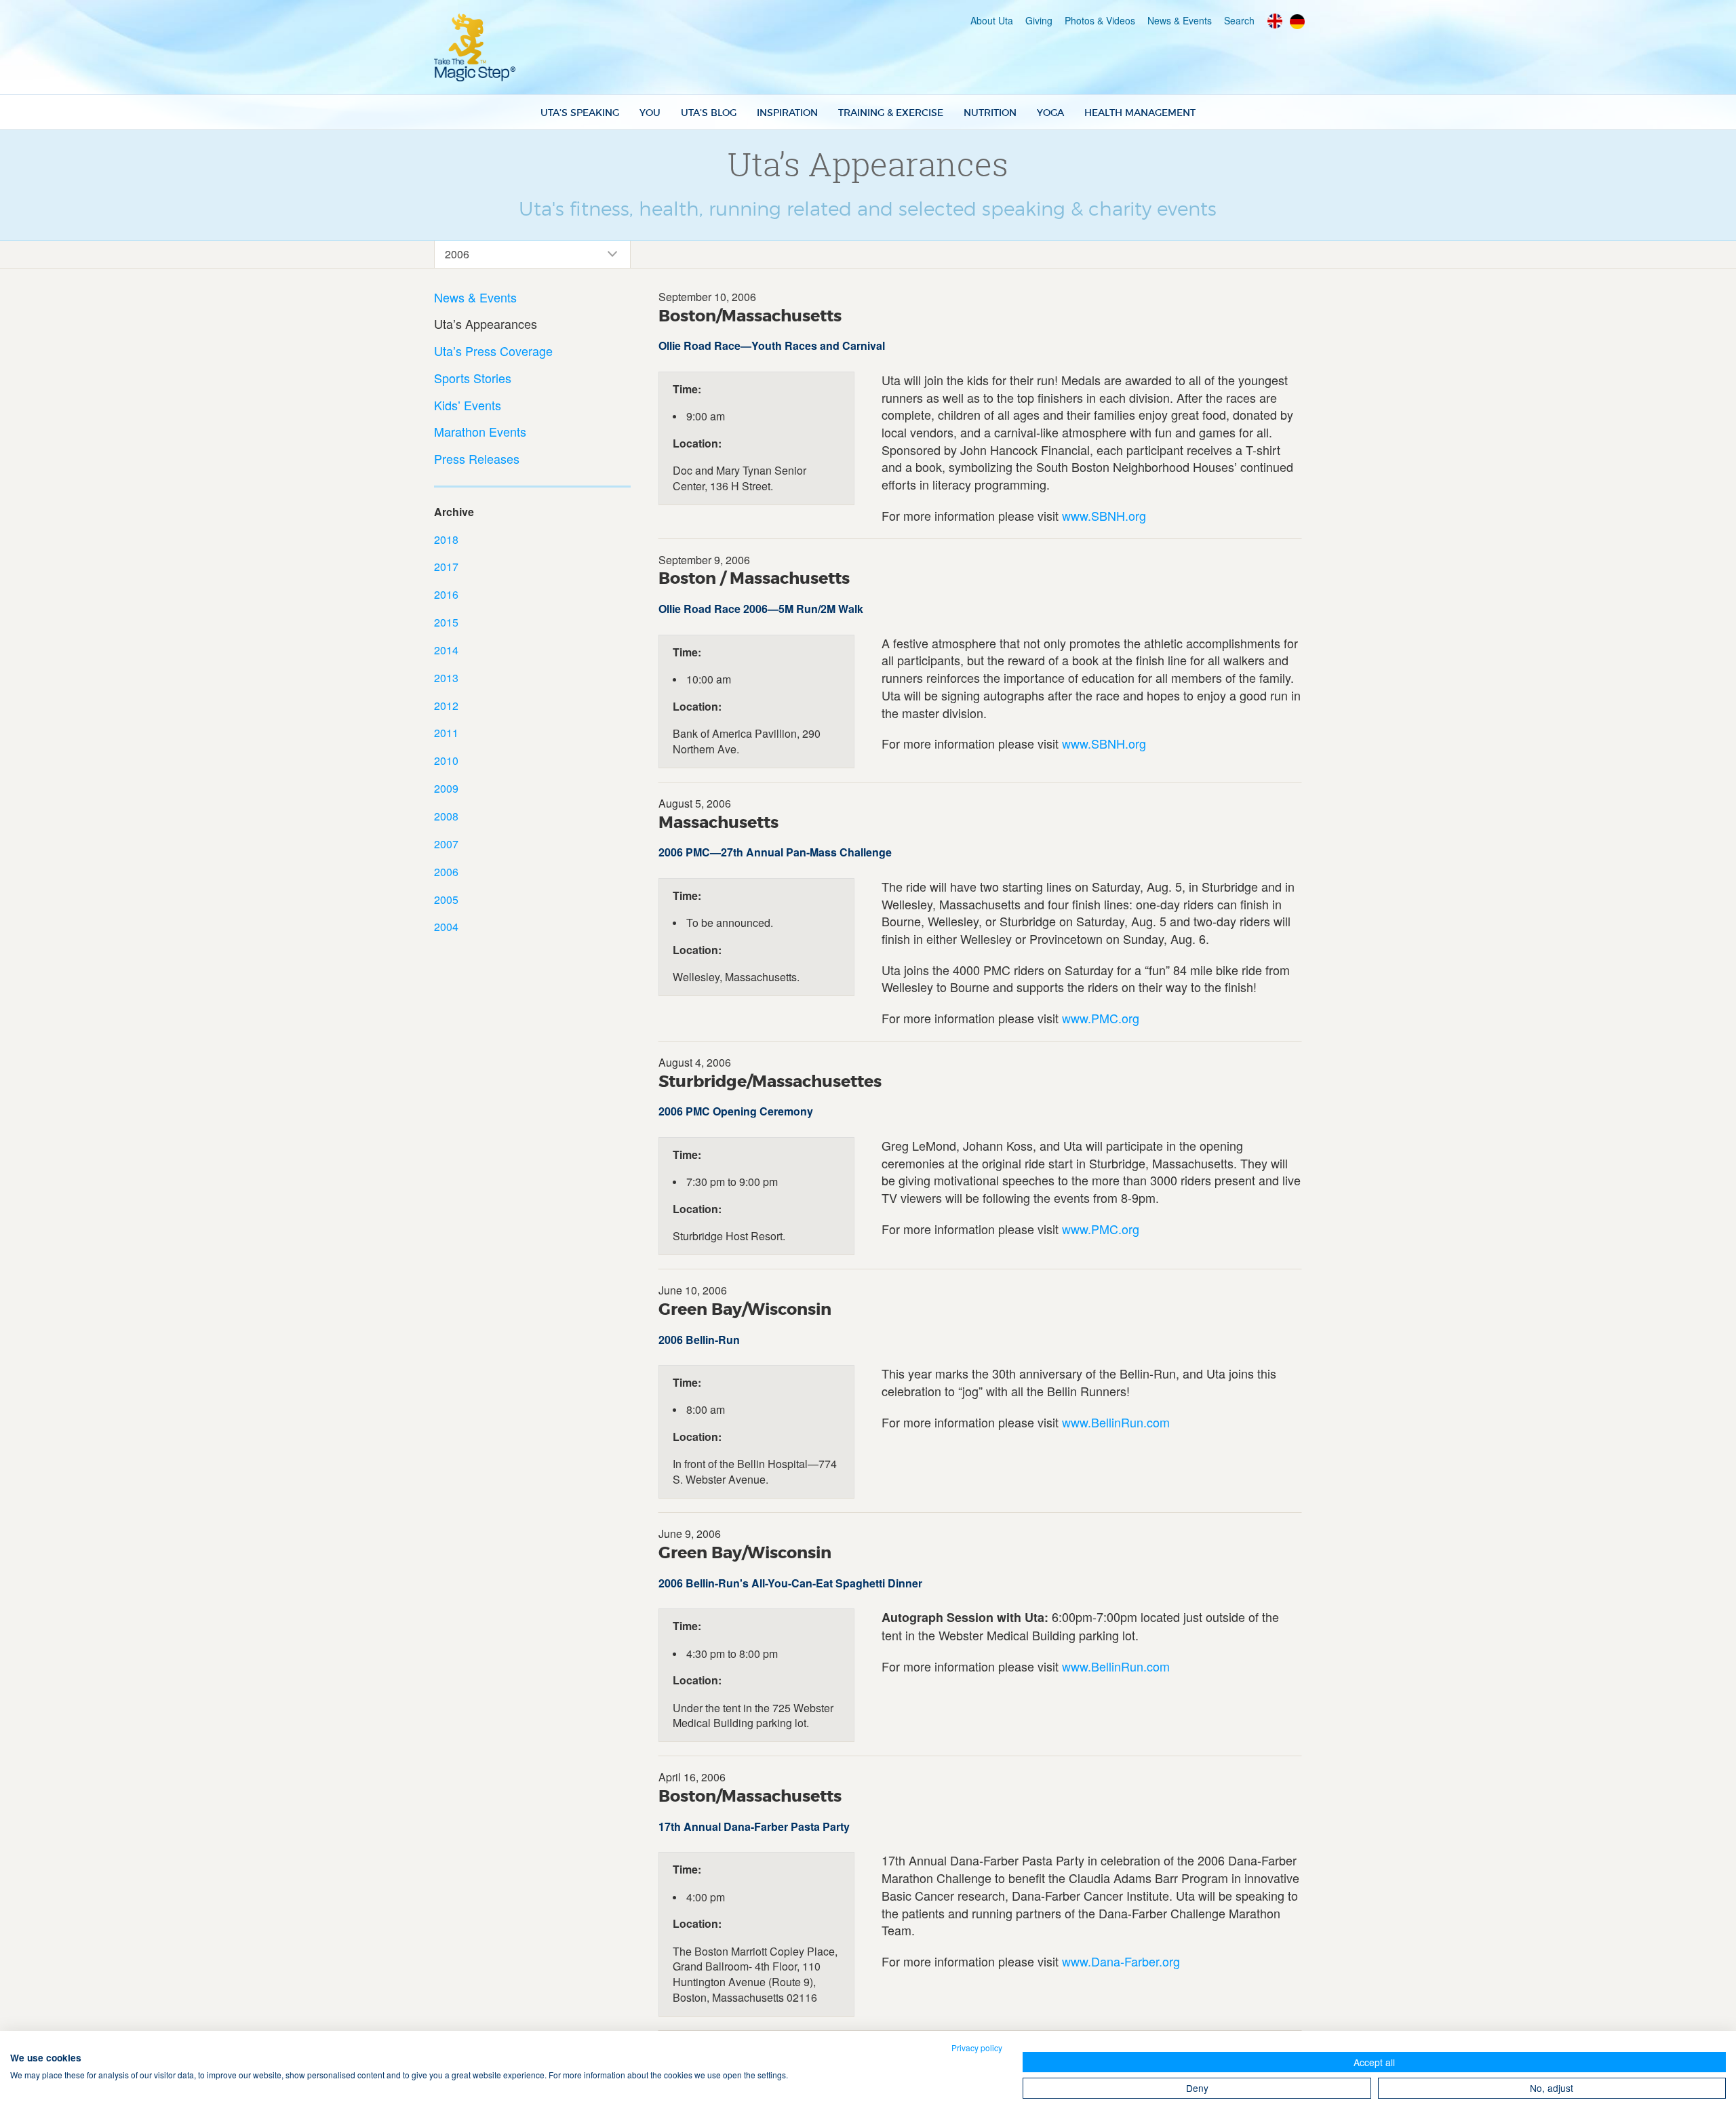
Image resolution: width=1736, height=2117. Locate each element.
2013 (446, 678)
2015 (446, 622)
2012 (446, 706)
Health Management (1140, 113)
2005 (446, 899)
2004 (446, 927)
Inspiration (787, 113)
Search (1239, 20)
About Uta (992, 20)
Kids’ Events (468, 405)
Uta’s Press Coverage (493, 351)
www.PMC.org (1101, 1018)
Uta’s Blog (709, 113)
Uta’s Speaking (580, 113)
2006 (446, 872)
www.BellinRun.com (1116, 1422)
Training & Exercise (891, 113)
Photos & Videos (1100, 20)
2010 (446, 760)
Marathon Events (480, 432)
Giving (1039, 20)
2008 (446, 816)
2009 (446, 788)
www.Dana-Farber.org (1121, 1961)
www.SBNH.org (1104, 515)
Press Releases (477, 459)
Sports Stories (473, 378)
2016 (446, 594)
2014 (446, 650)
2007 (446, 844)
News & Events (1180, 20)
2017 (446, 567)
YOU (650, 113)
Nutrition (990, 113)
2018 (446, 539)
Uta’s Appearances (486, 324)
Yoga (1050, 113)
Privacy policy (977, 2047)
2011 (446, 733)
